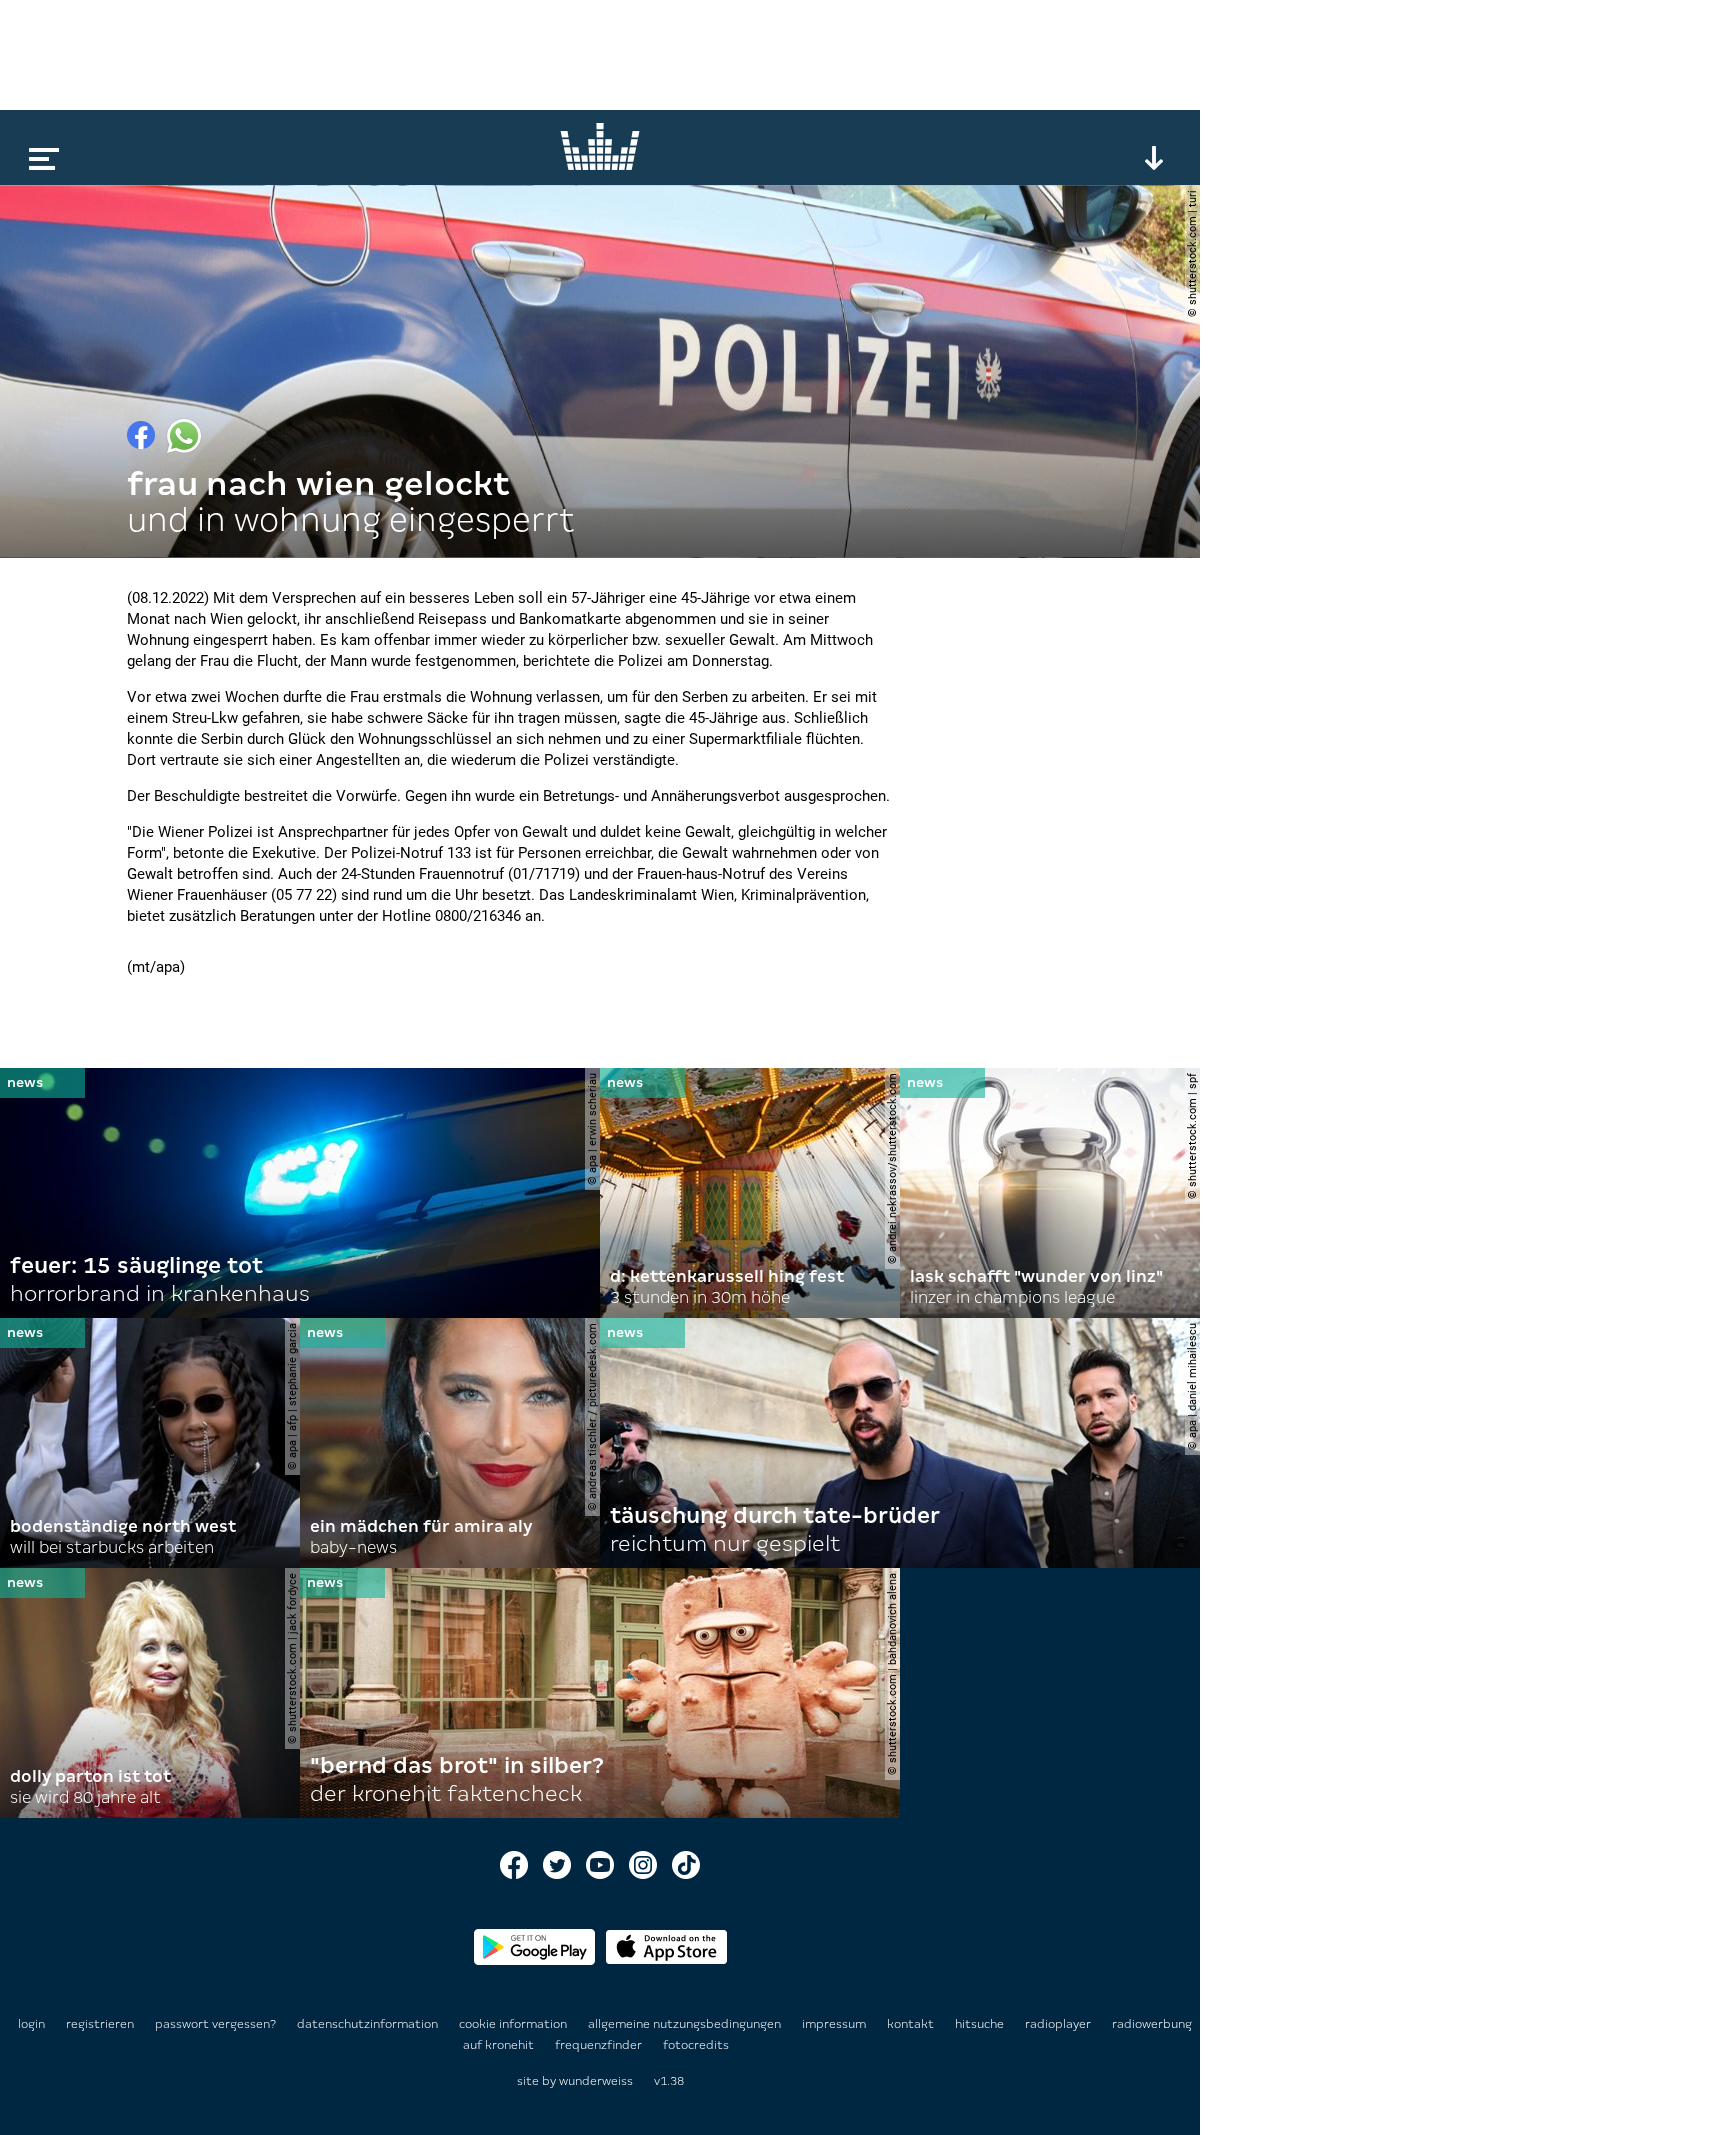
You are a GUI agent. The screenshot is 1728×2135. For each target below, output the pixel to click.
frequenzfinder (600, 2045)
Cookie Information (514, 2024)
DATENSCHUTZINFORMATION (369, 2024)
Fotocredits (696, 2045)
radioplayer (1059, 2024)
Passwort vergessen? (215, 2024)
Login (31, 2024)
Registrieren (100, 2024)
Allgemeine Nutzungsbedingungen (686, 2024)
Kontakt (912, 2024)
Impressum (835, 2024)
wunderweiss (596, 2081)
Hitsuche (981, 2024)
